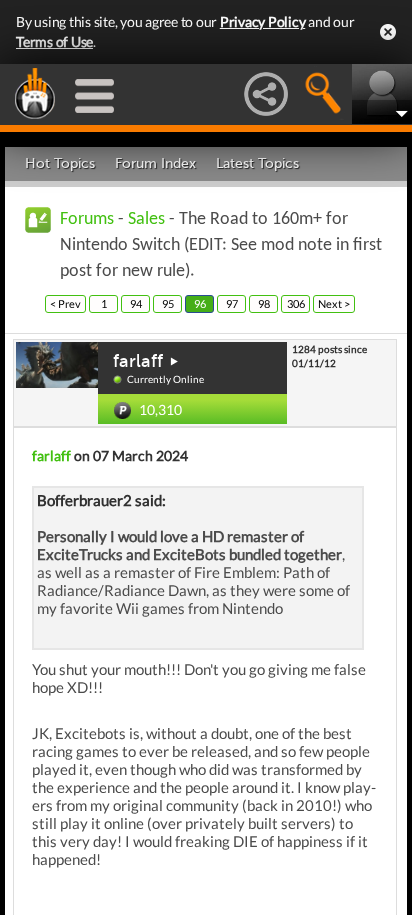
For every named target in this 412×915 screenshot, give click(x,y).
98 (264, 303)
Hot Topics (60, 163)
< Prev (65, 303)
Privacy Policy (263, 21)
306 (296, 303)
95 (168, 303)
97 (232, 303)
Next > (334, 303)
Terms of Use (54, 41)
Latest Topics (257, 163)
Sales (146, 219)
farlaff (138, 361)
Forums (87, 219)
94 (136, 303)
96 (200, 303)
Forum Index (155, 163)
